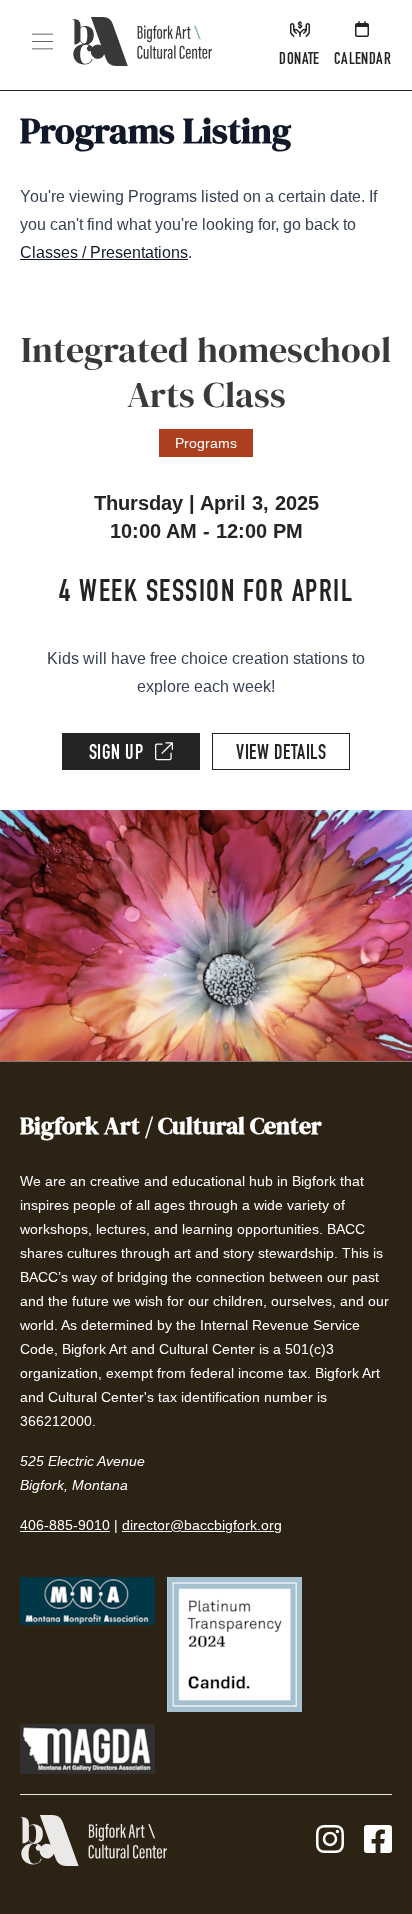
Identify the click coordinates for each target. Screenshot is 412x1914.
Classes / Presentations (104, 252)
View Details (281, 755)
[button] (42, 41)
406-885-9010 (65, 1525)
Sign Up (116, 755)
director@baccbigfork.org (202, 1525)
